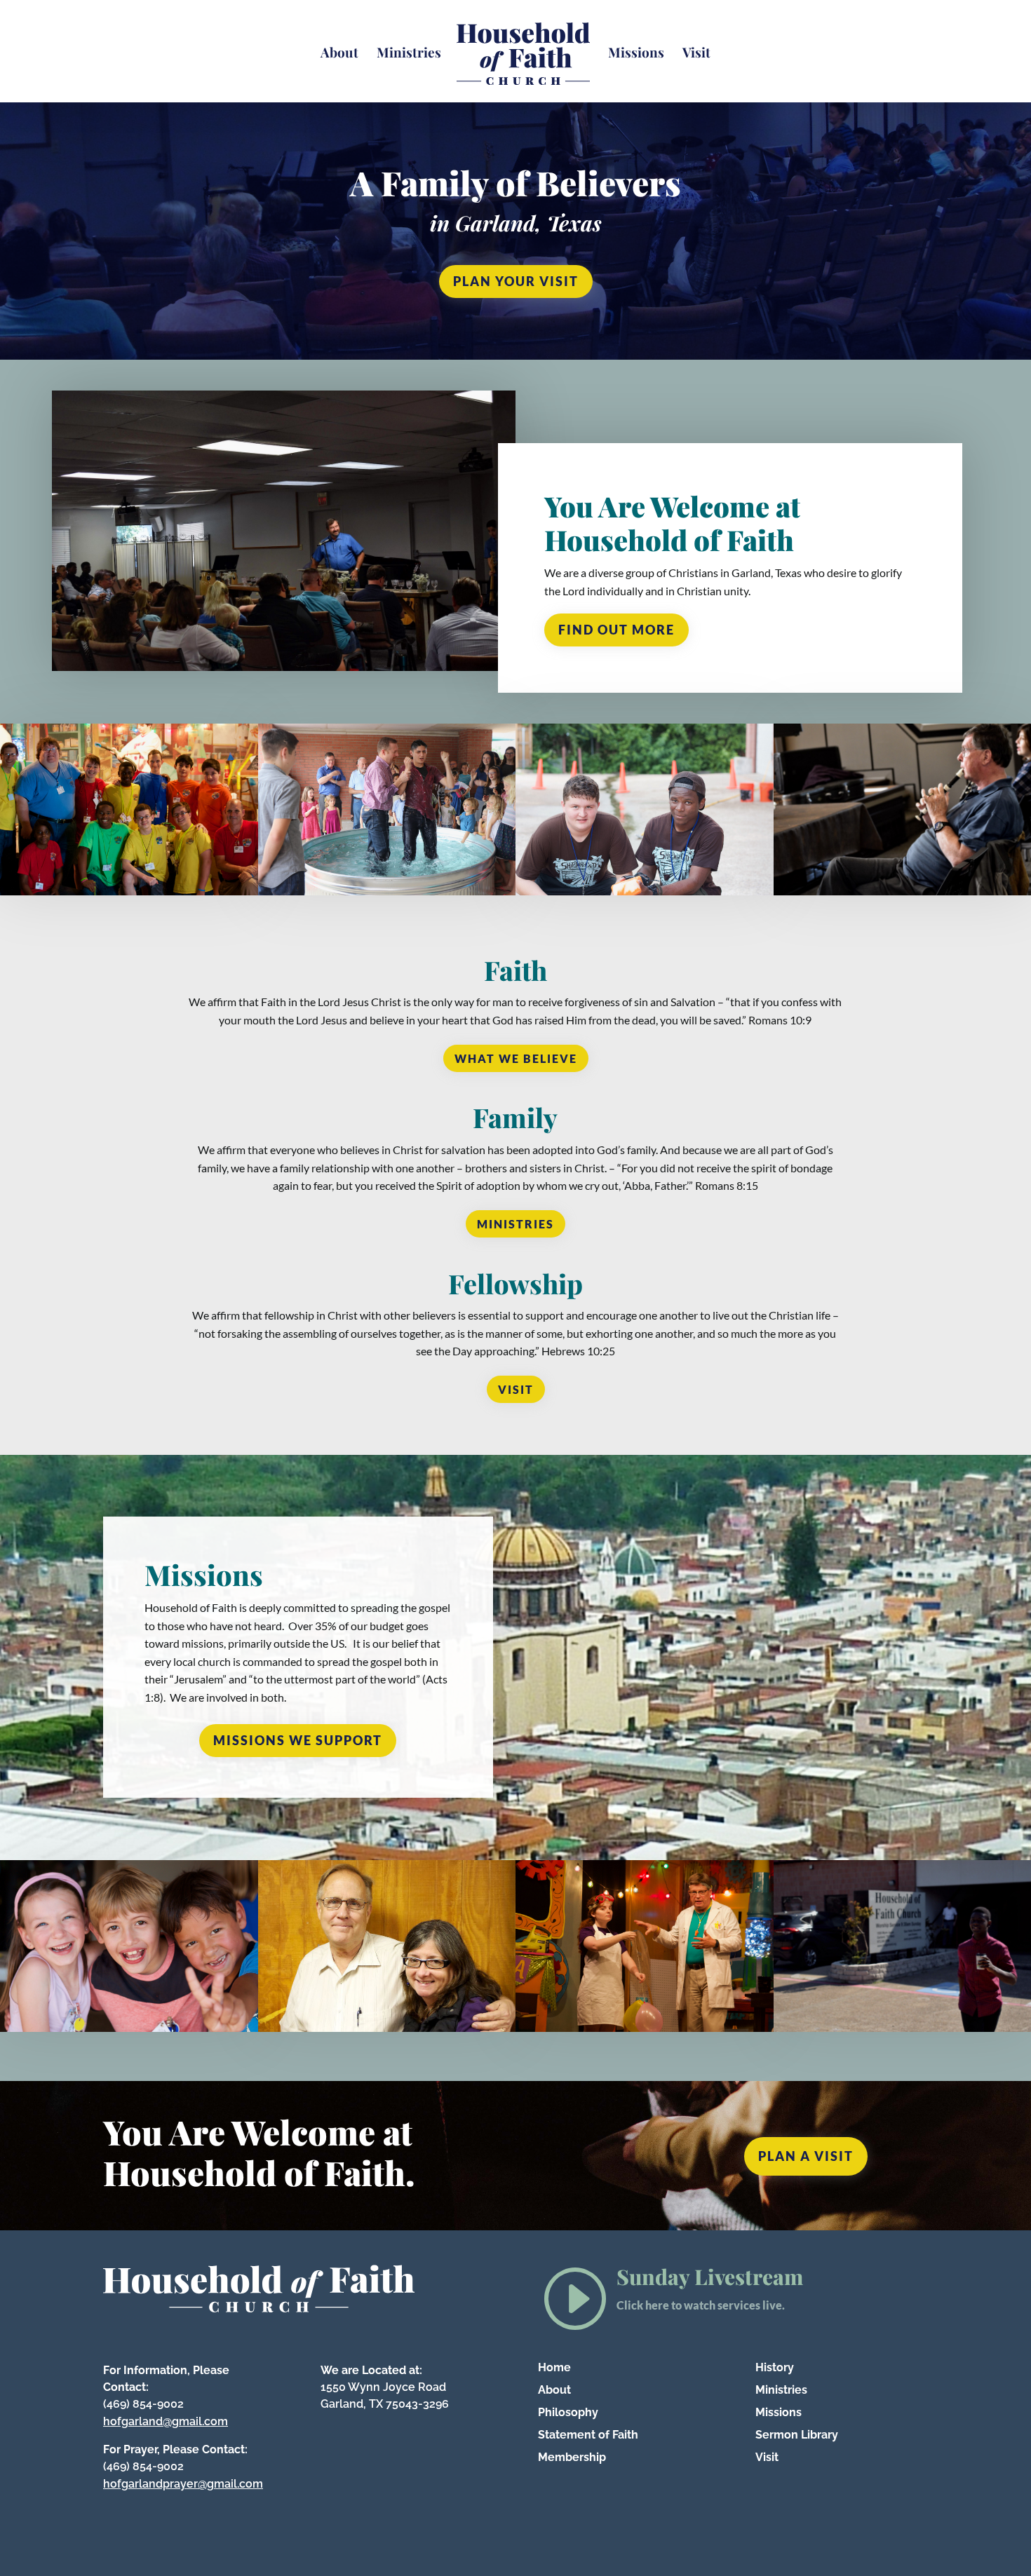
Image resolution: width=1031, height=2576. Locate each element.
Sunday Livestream (710, 2277)
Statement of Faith (588, 2435)
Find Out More (616, 630)
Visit (696, 54)
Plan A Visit (806, 2156)
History (775, 2367)
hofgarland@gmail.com (166, 2421)
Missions (636, 54)
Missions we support (298, 1740)
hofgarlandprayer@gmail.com (183, 2484)
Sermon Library (797, 2435)
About (339, 54)
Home (554, 2367)
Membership (572, 2457)
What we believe (516, 1058)
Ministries (409, 54)
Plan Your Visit (516, 281)
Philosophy (568, 2412)
